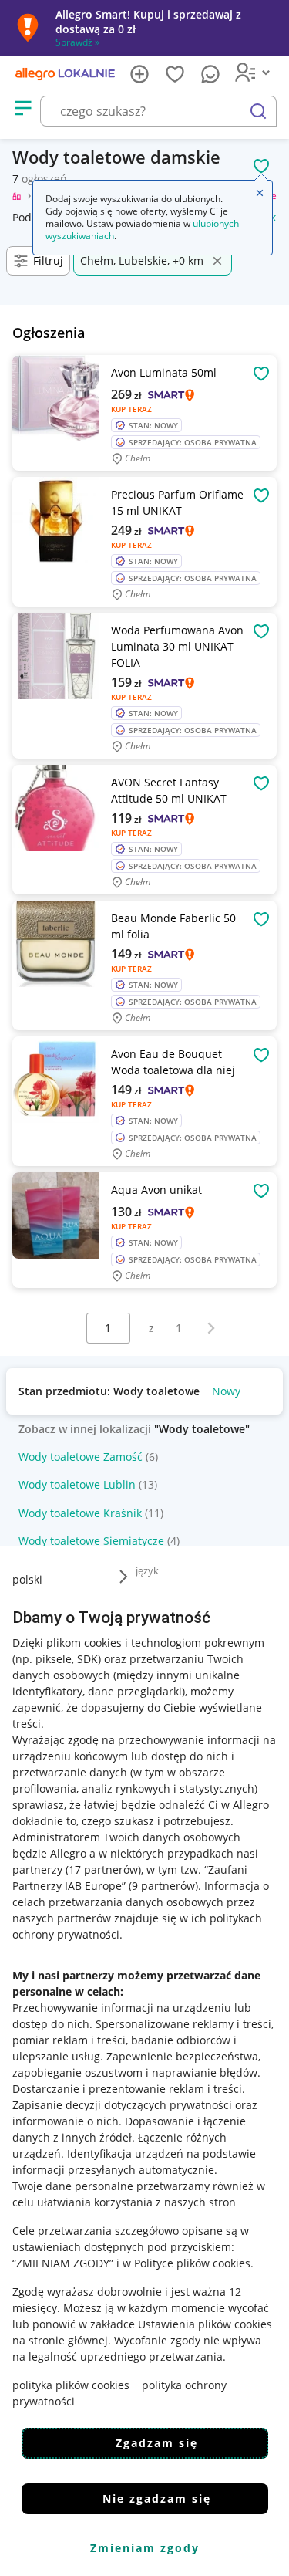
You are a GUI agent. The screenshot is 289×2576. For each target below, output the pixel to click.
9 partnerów (163, 1886)
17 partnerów (103, 1869)
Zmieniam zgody (145, 2548)
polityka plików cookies (71, 2385)
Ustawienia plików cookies (205, 2324)
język (147, 1570)
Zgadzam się (157, 2443)
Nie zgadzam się (157, 2498)
